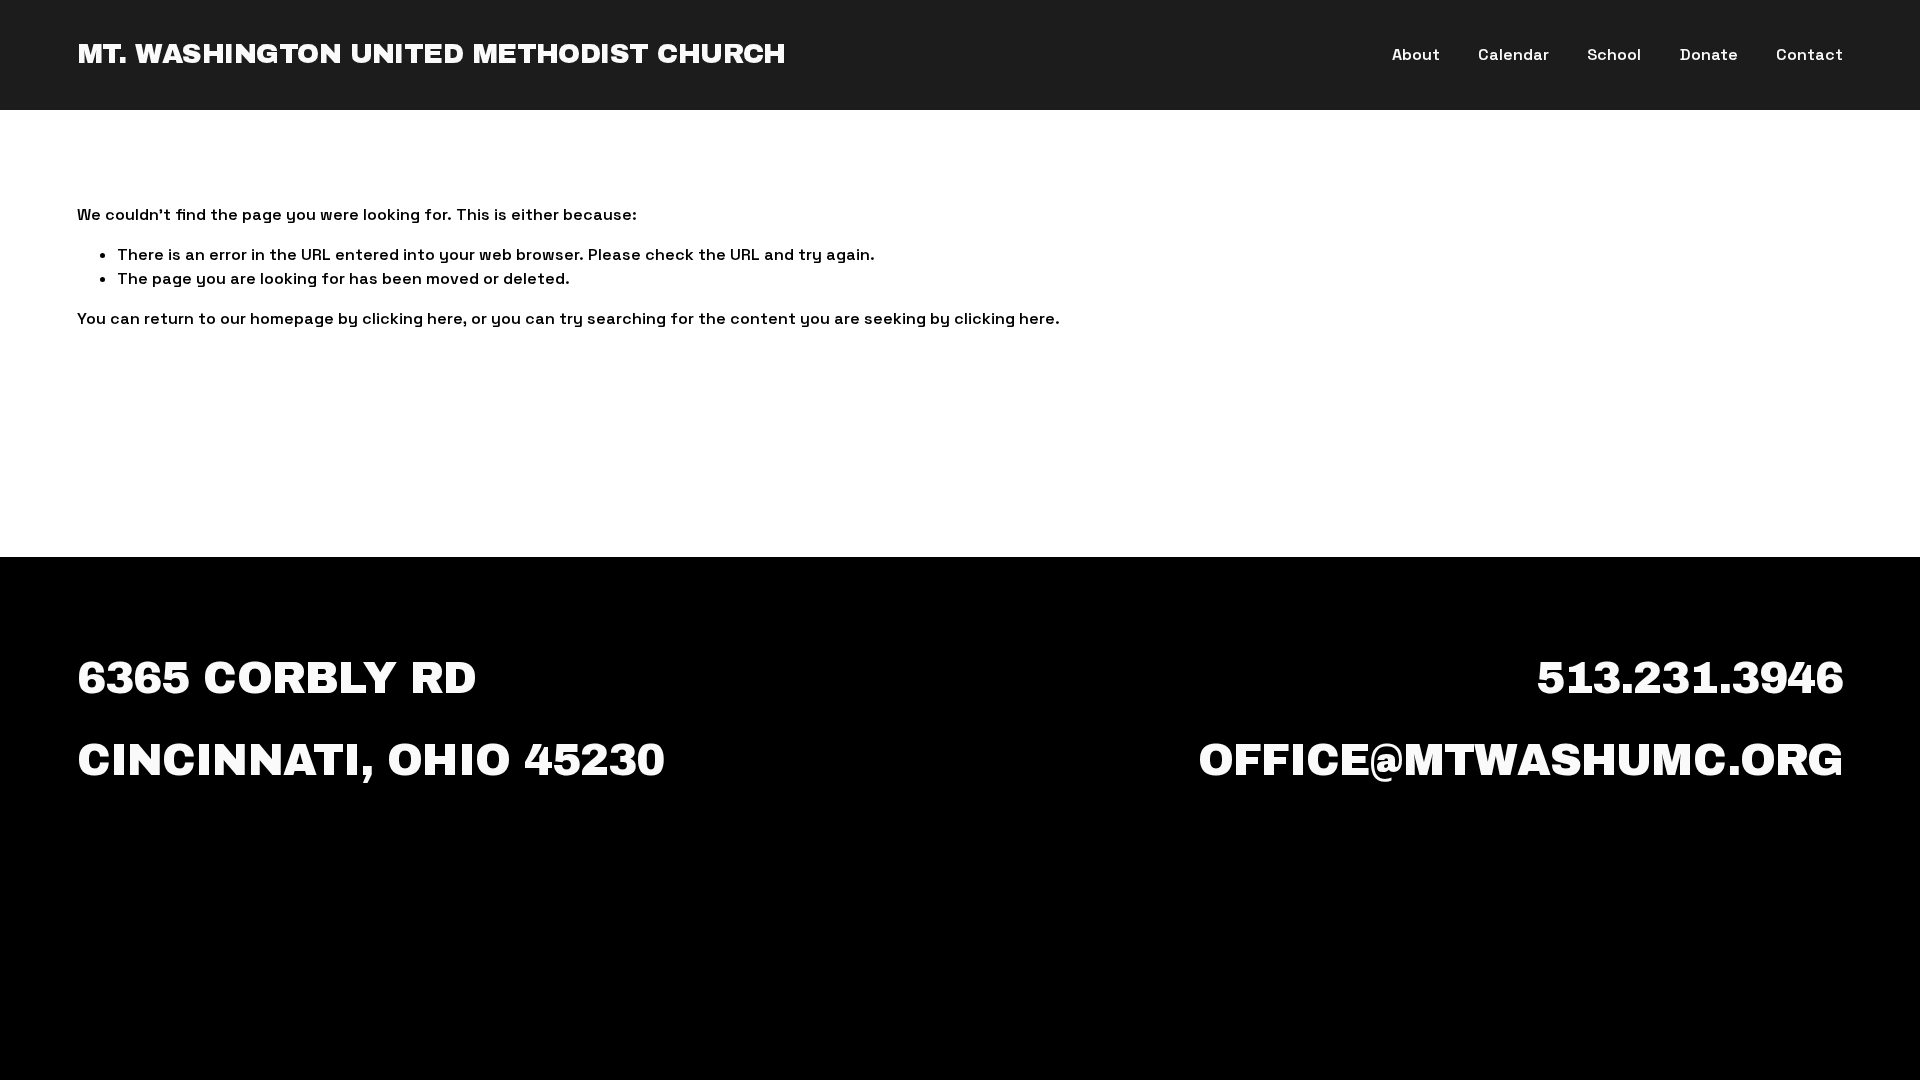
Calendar (1513, 54)
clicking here (412, 318)
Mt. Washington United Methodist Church (431, 54)
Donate (1709, 54)
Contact (1809, 54)
